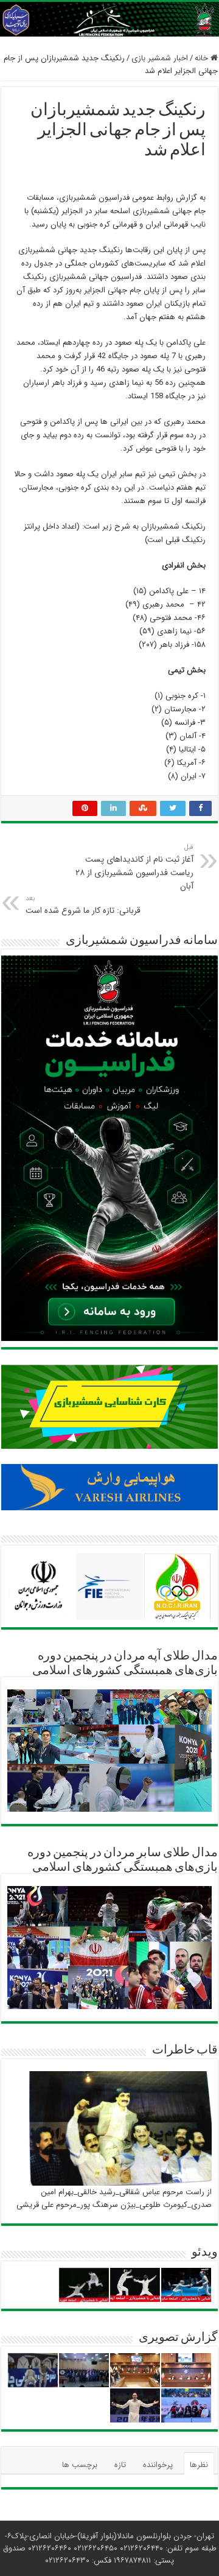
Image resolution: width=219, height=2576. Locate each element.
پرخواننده (158, 2465)
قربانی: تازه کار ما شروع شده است (83, 905)
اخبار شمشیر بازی (160, 58)
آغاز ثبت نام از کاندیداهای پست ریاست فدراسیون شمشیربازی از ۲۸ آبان (134, 867)
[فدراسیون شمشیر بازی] (109, 19)
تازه (120, 2465)
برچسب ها (80, 2465)
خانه (203, 58)
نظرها (199, 2465)
